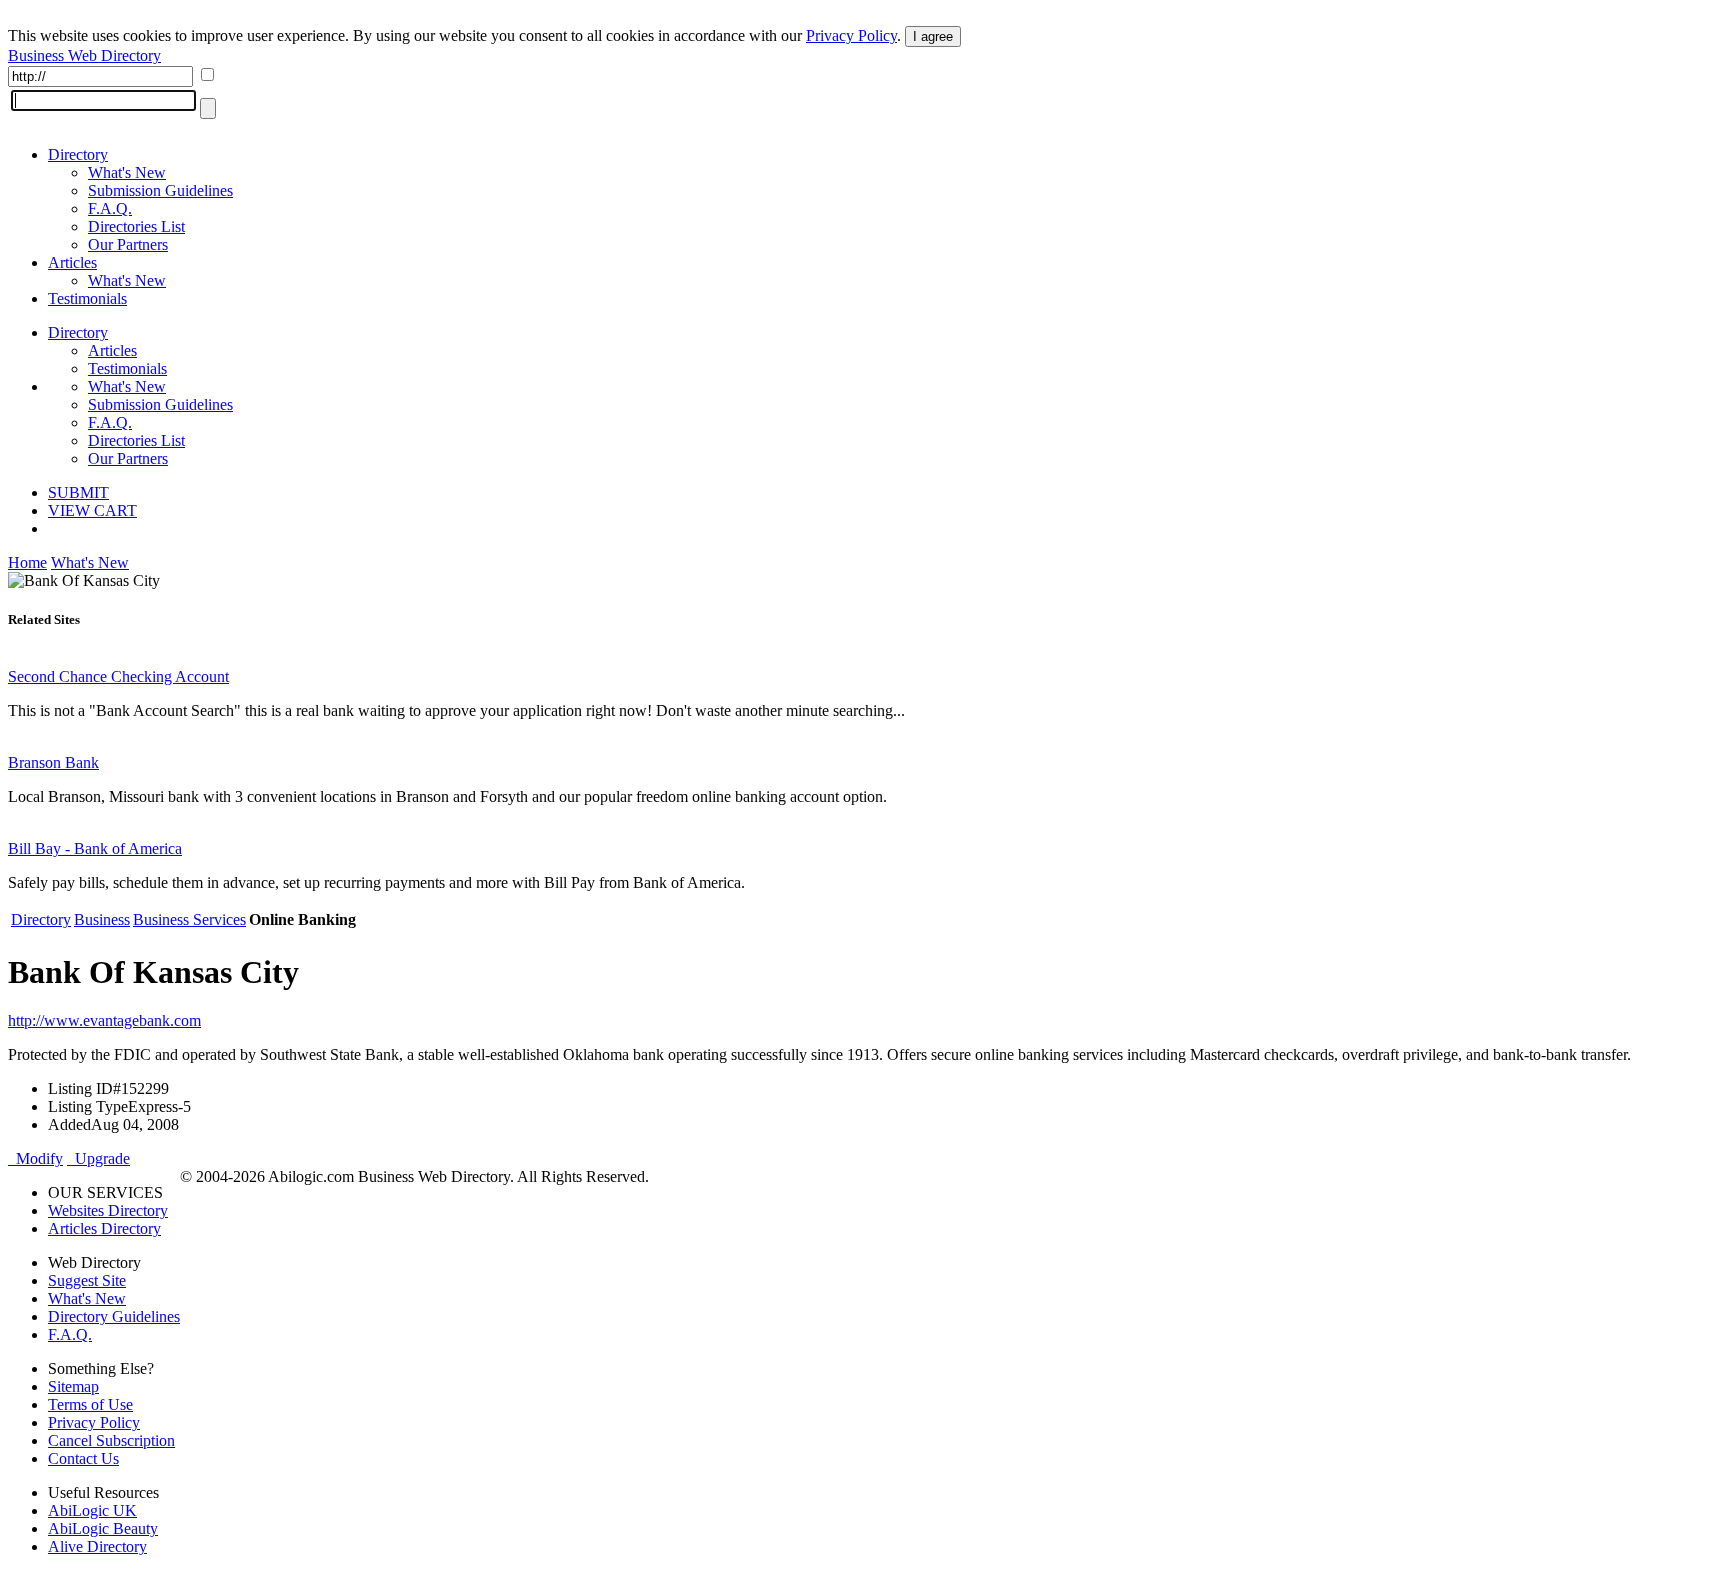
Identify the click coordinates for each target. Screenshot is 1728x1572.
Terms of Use (90, 1404)
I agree (933, 36)
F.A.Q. (110, 208)
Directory (78, 154)
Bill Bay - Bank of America (95, 848)
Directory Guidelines (114, 1316)
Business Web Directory (84, 55)
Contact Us (83, 1458)
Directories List (136, 226)
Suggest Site (87, 1280)
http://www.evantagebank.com (104, 1020)
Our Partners (128, 244)
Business (102, 919)
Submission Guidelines (160, 190)
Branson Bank (53, 762)
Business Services (189, 919)
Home (27, 562)
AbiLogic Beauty (103, 1528)
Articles (72, 262)
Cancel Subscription (111, 1440)
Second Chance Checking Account (118, 676)
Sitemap (73, 1386)
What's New (127, 172)
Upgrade (98, 1158)
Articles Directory (104, 1228)
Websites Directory (108, 1210)
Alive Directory (97, 1546)
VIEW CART (92, 510)
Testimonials (87, 298)
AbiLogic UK (92, 1510)
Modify (35, 1158)
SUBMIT (78, 492)
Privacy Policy (851, 35)
